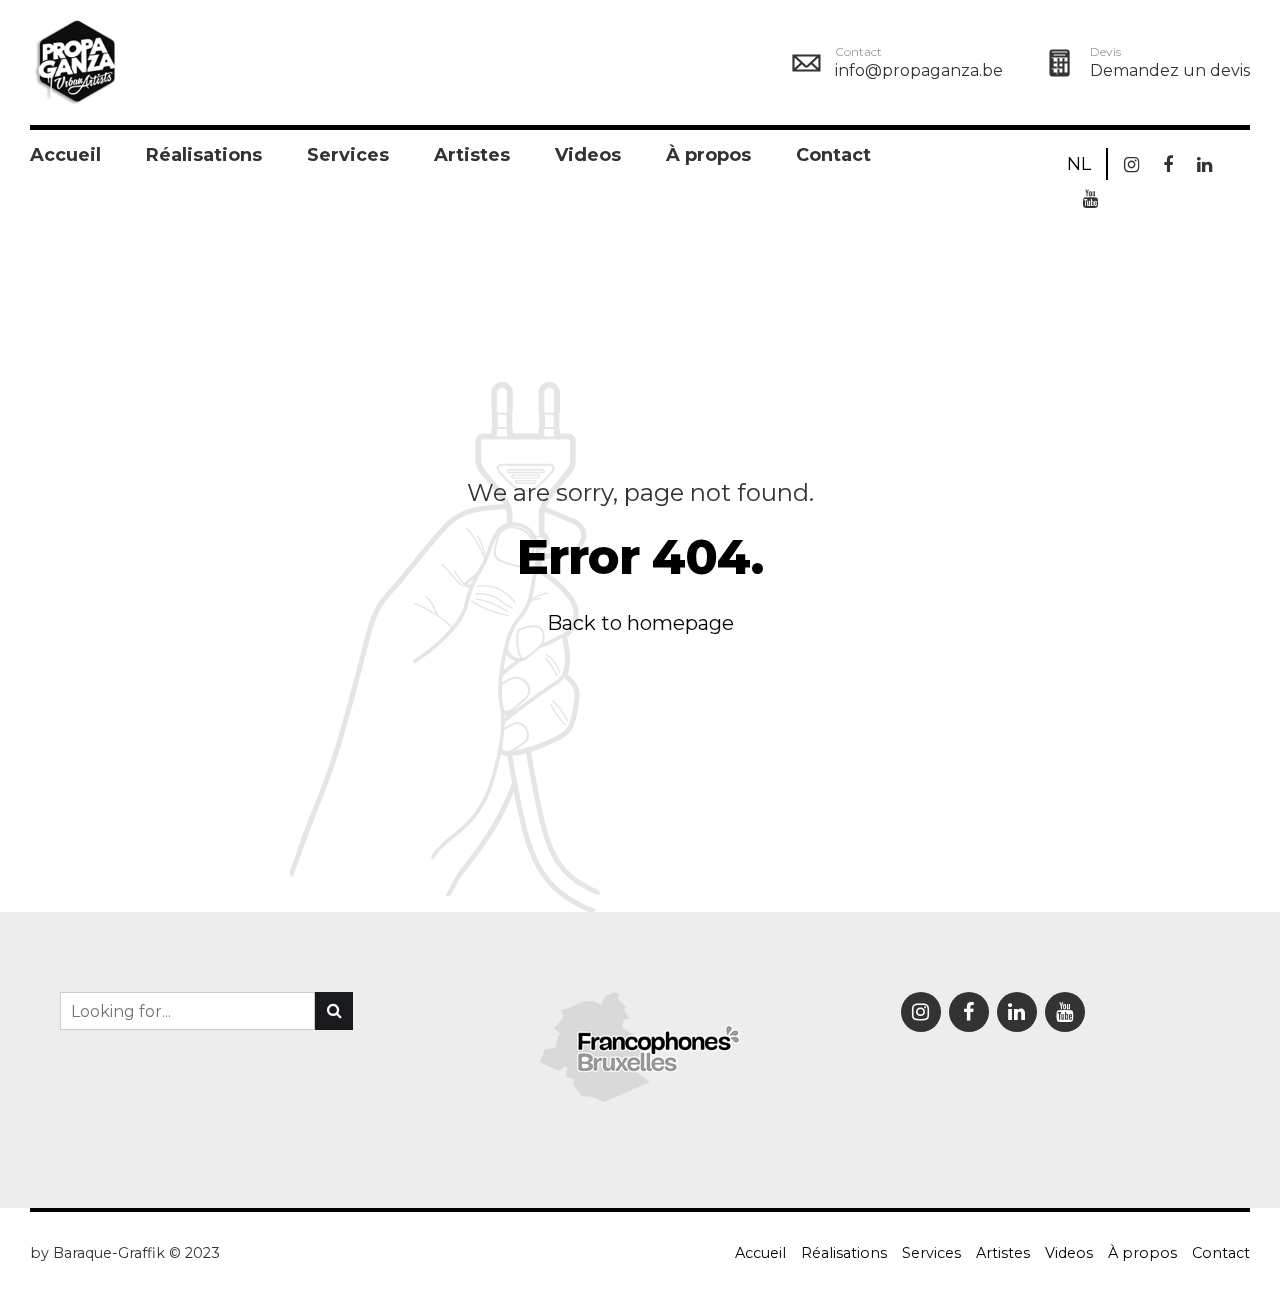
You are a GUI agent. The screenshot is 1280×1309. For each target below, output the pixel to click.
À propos (708, 155)
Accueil (65, 155)
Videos (588, 155)
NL (1079, 164)
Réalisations (204, 155)
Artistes (472, 155)
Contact (833, 155)
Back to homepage (640, 623)
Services (348, 155)
